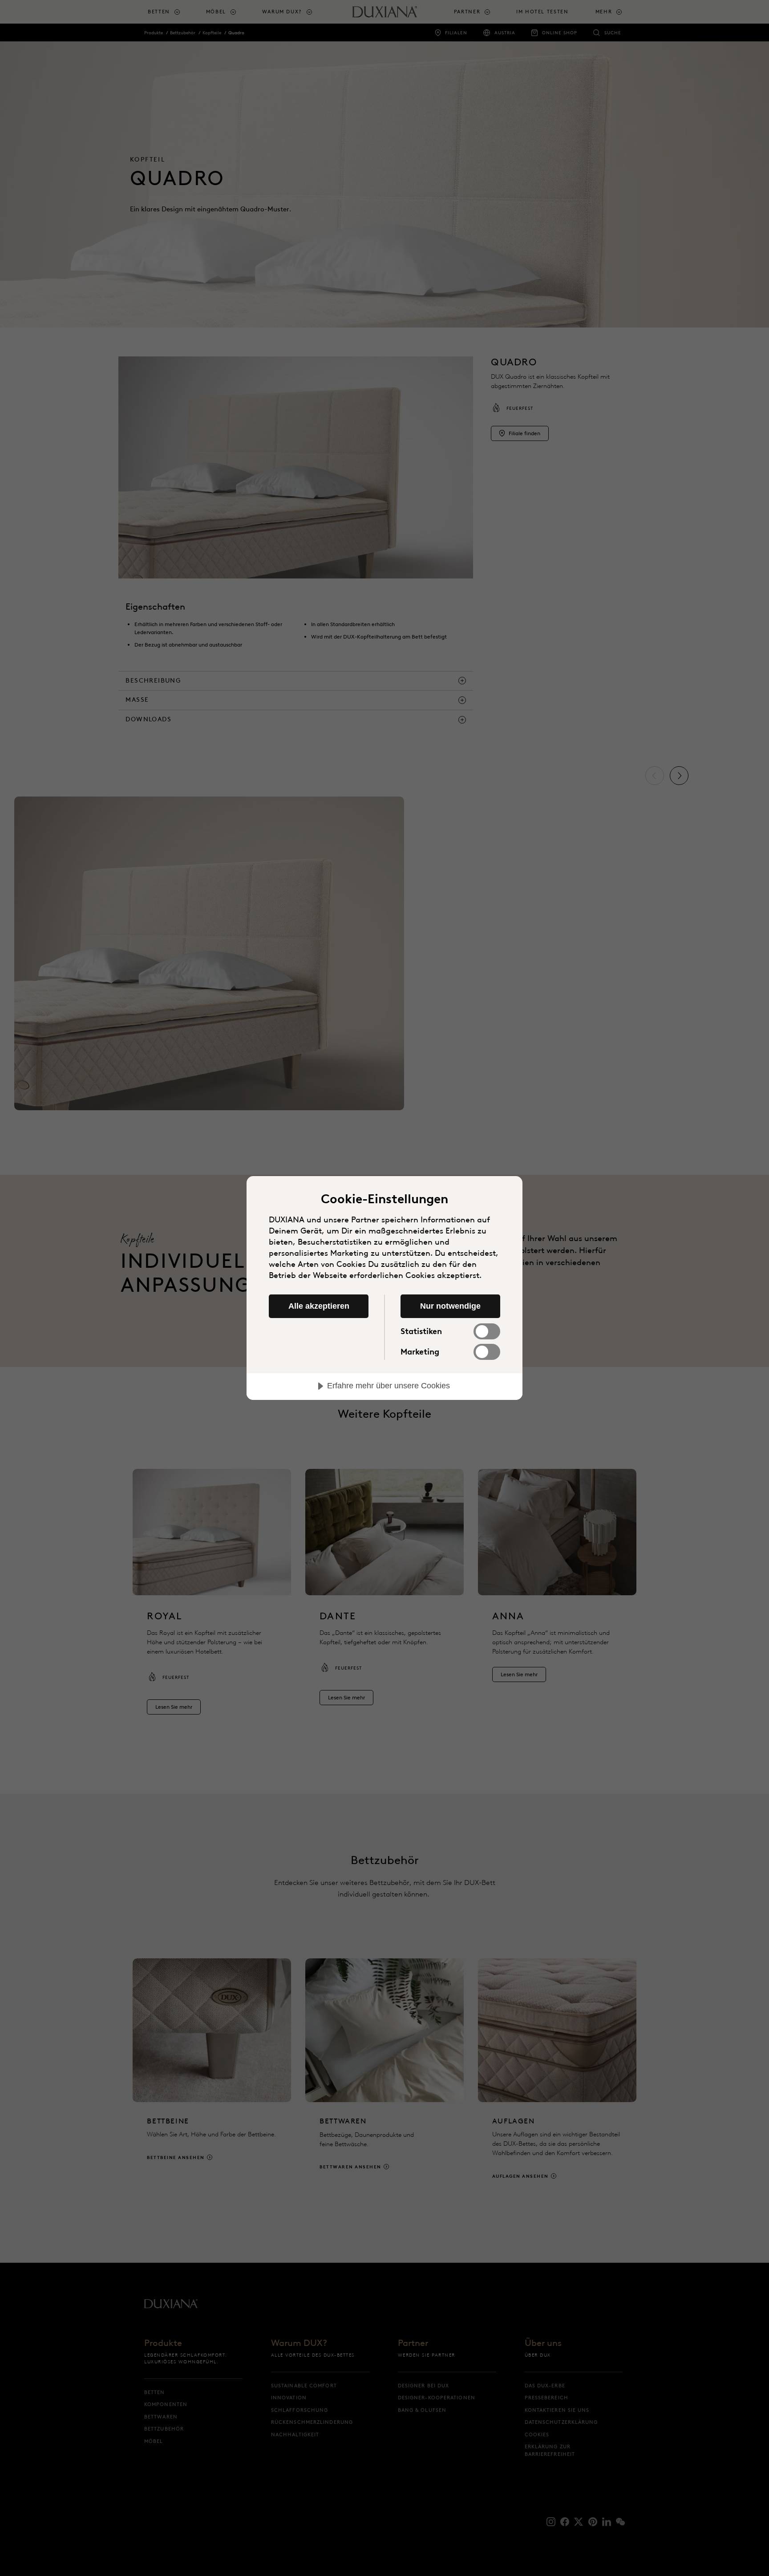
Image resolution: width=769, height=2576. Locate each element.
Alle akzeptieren (319, 1306)
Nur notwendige (450, 1306)
